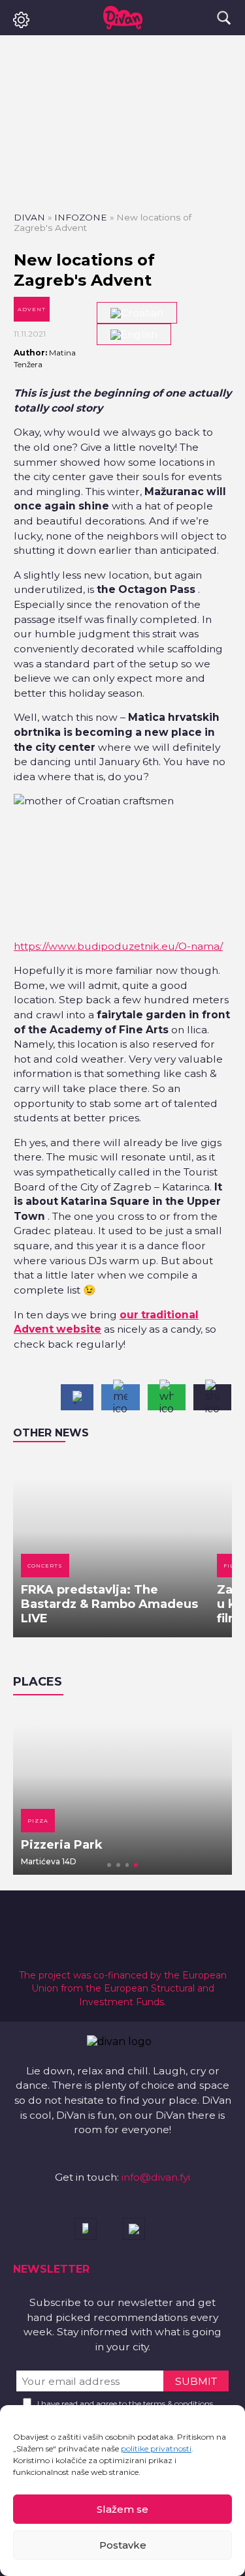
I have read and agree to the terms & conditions (125, 2403)
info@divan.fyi (156, 2177)
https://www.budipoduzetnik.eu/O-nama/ (118, 946)
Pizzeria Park (62, 1845)
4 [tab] (136, 1865)
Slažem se (122, 2509)
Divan (29, 217)
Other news (51, 1433)
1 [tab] (109, 1865)
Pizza (38, 1821)
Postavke (123, 2545)
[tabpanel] (122, 1791)
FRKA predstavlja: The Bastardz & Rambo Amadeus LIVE (109, 1604)
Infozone (81, 217)
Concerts (45, 1566)
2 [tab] (118, 1865)
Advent (32, 309)
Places (38, 1682)
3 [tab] (127, 1865)
